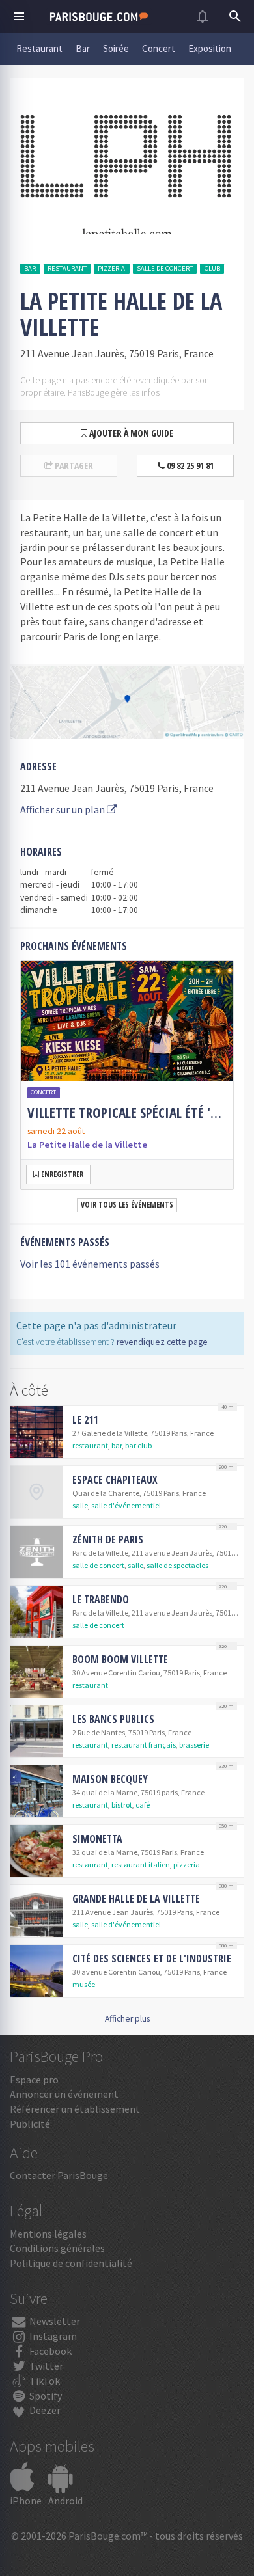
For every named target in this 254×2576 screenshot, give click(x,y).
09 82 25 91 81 (189, 466)
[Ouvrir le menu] (19, 16)
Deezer (44, 2410)
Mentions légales (48, 2234)
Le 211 (85, 1420)
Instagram (52, 2336)
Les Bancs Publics (113, 1719)
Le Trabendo (101, 1599)
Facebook (49, 2351)
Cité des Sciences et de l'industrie (152, 1959)
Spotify (45, 2396)
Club (212, 268)
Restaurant (39, 48)
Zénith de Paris (108, 1539)
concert (43, 1092)
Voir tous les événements (127, 1205)
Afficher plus (127, 2019)
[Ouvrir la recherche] (235, 16)
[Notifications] (203, 16)
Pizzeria (111, 268)
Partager (73, 466)
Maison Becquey (110, 1779)
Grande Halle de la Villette (136, 1899)
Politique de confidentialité (71, 2263)
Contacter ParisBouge (59, 2175)
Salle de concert (165, 268)
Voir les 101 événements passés (90, 1264)
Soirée (116, 48)
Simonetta (97, 1839)
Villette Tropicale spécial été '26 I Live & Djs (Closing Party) (127, 1113)
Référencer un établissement (75, 2109)
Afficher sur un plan (63, 809)
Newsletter (54, 2321)
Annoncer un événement (64, 2094)
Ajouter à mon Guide (130, 433)
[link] (127, 1075)
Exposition (210, 48)
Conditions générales (57, 2248)
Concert (159, 48)
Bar (83, 48)
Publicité (30, 2124)
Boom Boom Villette (120, 1659)
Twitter (45, 2366)
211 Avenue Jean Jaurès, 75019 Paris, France (117, 788)
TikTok (44, 2381)
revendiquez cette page (162, 1342)
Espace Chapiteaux (115, 1480)
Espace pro (34, 2080)
